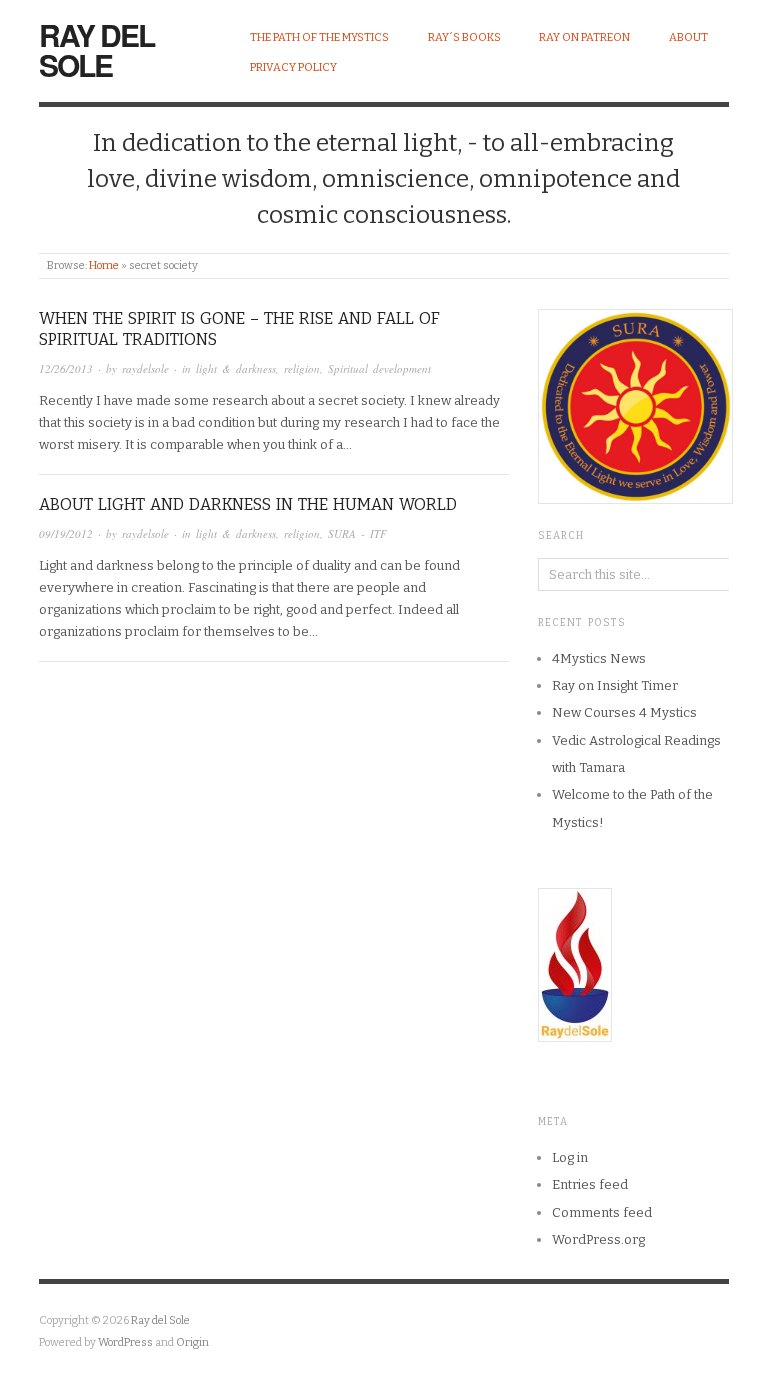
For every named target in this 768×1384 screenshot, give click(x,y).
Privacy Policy (293, 67)
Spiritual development (379, 368)
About (688, 37)
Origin (192, 1342)
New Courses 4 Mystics (624, 712)
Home (104, 265)
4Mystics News (599, 658)
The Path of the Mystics (319, 37)
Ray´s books (464, 37)
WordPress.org (598, 1239)
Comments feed (602, 1212)
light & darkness (236, 368)
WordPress (125, 1342)
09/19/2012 (66, 533)
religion (302, 368)
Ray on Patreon (584, 37)
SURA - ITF (357, 533)
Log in (570, 1157)
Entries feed (590, 1184)
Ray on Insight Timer (615, 685)
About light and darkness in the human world (248, 504)
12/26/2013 (66, 368)
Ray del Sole (96, 49)
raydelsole (145, 368)
